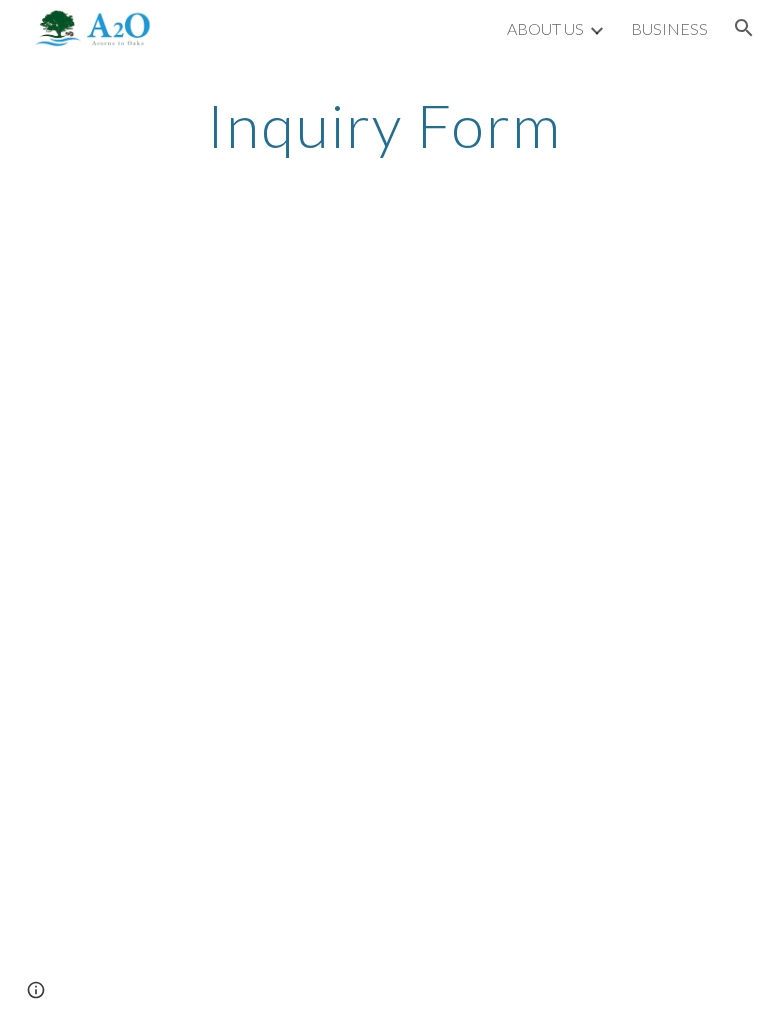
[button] (744, 28)
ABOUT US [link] (545, 28)
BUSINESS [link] (669, 28)
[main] (383, 125)
